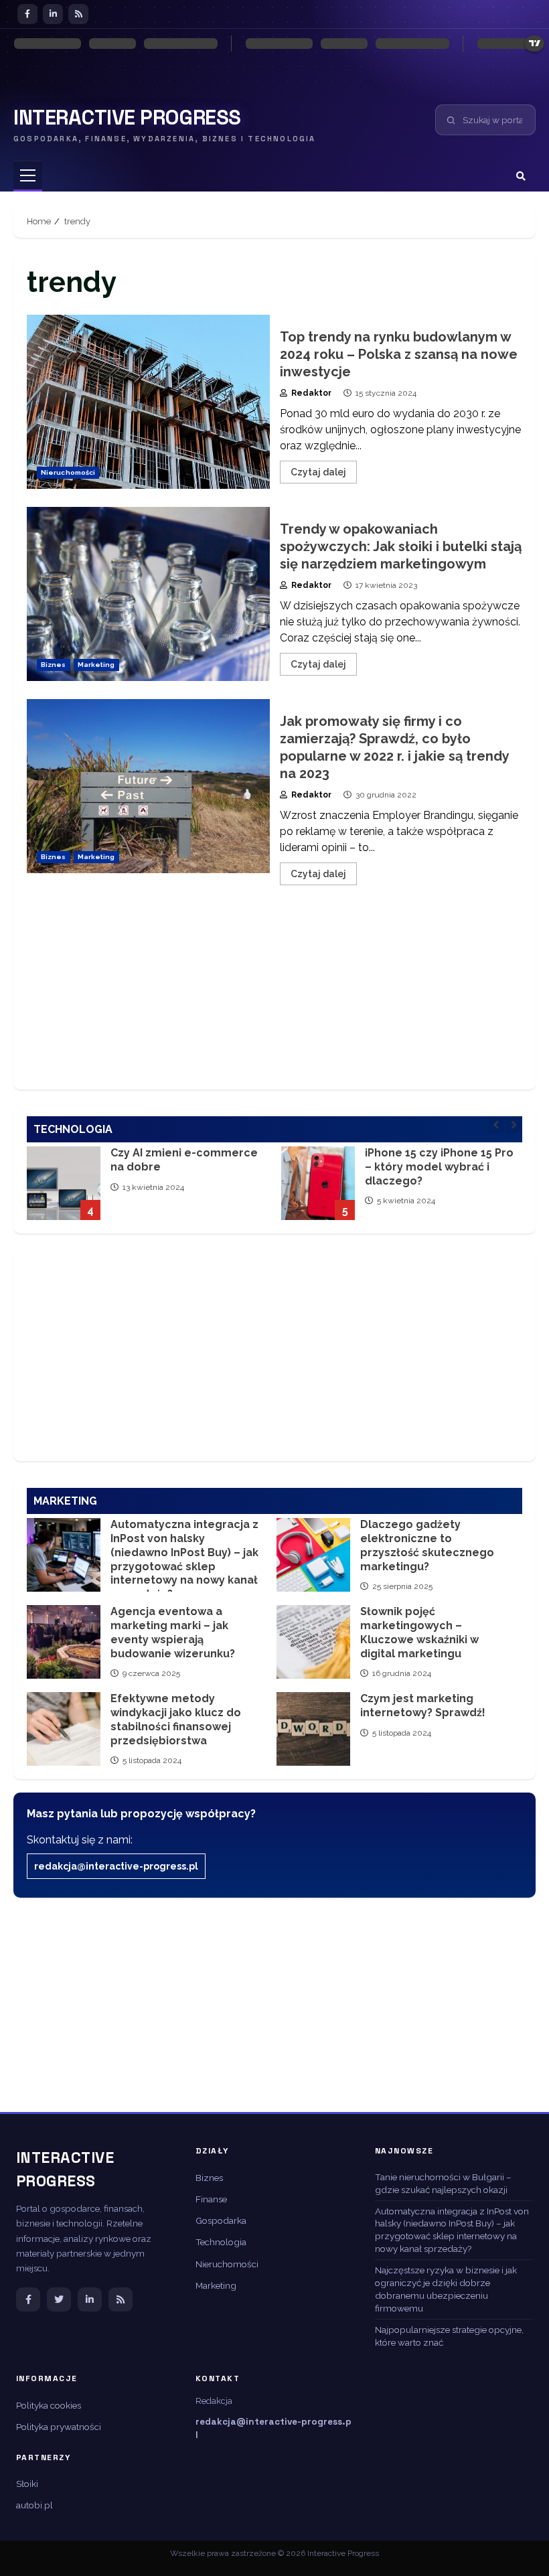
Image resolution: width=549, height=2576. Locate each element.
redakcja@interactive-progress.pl (116, 1866)
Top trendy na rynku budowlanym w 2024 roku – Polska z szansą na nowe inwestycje (148, 402)
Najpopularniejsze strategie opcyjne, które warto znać (449, 2336)
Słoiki (27, 2484)
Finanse (211, 2199)
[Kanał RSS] (121, 2299)
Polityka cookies (49, 2405)
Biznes (54, 665)
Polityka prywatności (59, 2427)
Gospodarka (221, 2220)
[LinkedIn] (53, 14)
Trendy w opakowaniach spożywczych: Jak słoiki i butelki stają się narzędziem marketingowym (148, 594)
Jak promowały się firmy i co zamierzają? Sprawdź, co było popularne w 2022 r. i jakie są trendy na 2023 (148, 786)
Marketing (96, 665)
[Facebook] (27, 14)
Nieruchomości (68, 472)
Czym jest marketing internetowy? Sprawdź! (313, 1729)
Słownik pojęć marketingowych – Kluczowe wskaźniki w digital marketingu (313, 1642)
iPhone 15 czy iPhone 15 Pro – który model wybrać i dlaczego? (318, 1183)
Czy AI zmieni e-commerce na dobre (64, 1183)
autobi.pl (34, 2505)
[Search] (521, 176)
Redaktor (310, 393)
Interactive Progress (127, 118)
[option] (147, 1190)
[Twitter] (59, 2299)
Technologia (221, 2242)
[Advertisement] (274, 999)
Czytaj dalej (318, 472)
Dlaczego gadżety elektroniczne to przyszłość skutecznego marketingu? (313, 1555)
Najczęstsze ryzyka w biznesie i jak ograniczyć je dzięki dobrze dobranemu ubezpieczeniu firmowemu (446, 2289)
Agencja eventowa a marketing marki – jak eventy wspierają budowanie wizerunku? (64, 1642)
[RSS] (78, 14)
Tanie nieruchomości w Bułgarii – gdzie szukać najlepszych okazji (443, 2183)
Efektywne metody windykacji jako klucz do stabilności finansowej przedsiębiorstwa (64, 1729)
